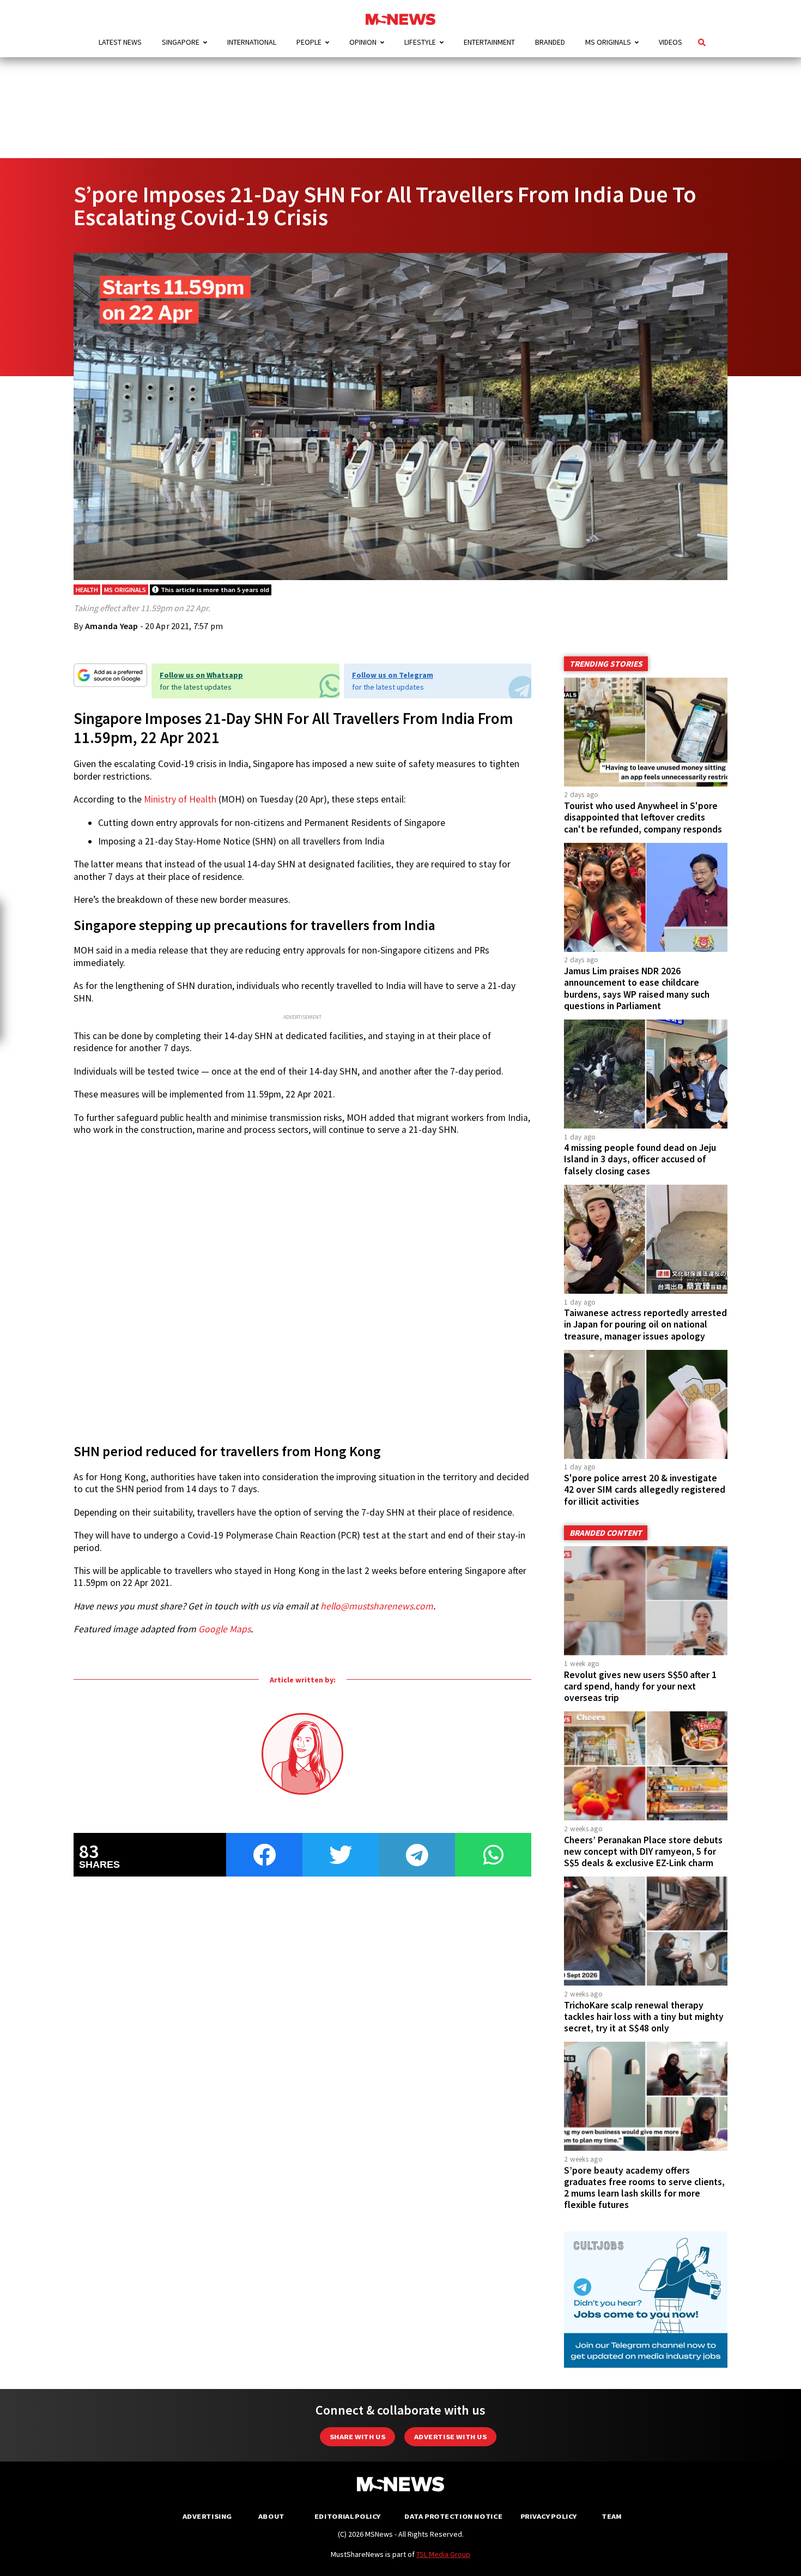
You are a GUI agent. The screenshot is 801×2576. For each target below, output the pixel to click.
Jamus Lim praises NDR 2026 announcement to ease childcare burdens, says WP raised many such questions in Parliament (637, 988)
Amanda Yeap (112, 626)
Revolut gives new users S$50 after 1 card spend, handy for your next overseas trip (640, 1686)
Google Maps (224, 1629)
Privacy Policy (548, 2516)
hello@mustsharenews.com (377, 1606)
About (271, 2516)
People (309, 42)
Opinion (363, 42)
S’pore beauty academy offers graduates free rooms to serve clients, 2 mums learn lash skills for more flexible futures (644, 2188)
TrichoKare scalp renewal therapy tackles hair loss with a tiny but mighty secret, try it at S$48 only (644, 2017)
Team (612, 2516)
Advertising (207, 2516)
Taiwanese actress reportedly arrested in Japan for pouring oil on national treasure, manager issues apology (645, 1324)
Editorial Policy (347, 2516)
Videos (670, 42)
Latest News (120, 42)
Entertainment (489, 42)
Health (87, 590)
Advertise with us (450, 2437)
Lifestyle (420, 42)
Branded (550, 42)
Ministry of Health (180, 799)
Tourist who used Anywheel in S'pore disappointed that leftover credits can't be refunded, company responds (643, 817)
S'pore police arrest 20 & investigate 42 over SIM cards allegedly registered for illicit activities (645, 1489)
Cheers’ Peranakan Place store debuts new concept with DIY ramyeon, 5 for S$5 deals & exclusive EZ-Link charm (643, 1851)
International (252, 42)
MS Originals (608, 42)
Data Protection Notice (453, 2516)
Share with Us (357, 2437)
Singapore (181, 42)
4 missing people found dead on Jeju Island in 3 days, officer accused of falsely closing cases (640, 1159)
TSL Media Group (443, 2554)
